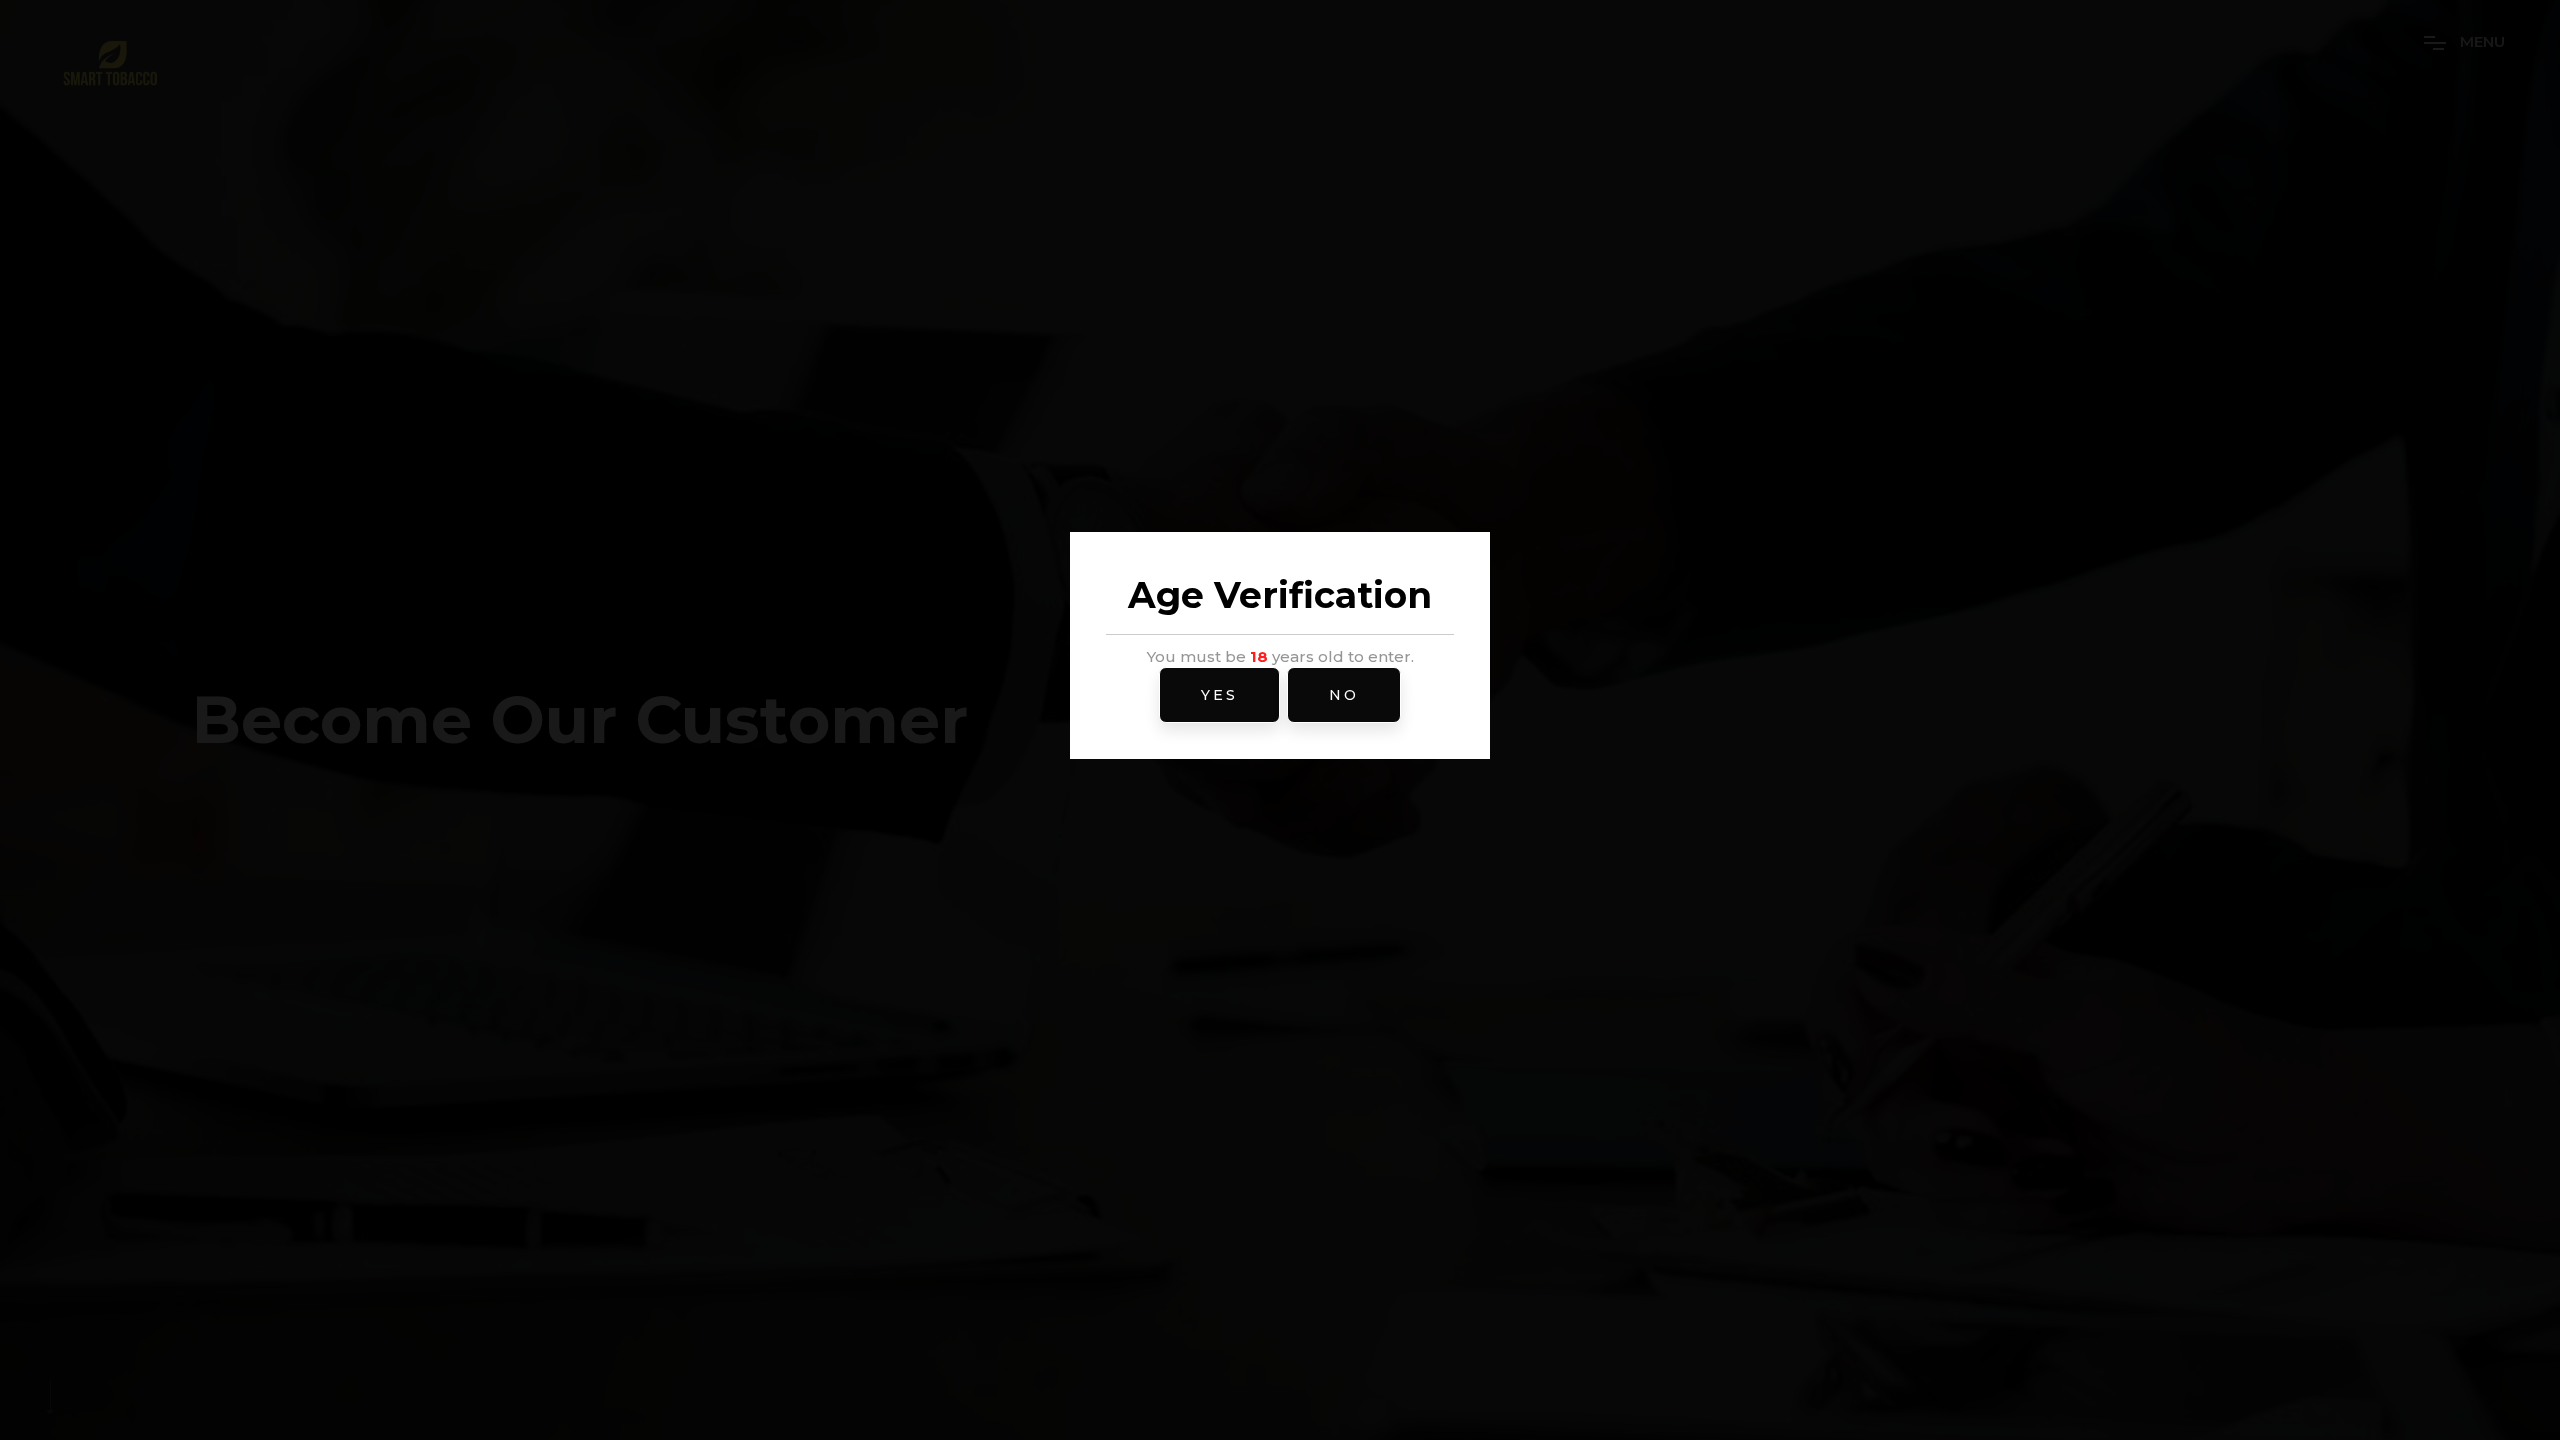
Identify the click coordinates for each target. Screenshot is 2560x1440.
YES (1219, 695)
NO (1344, 695)
